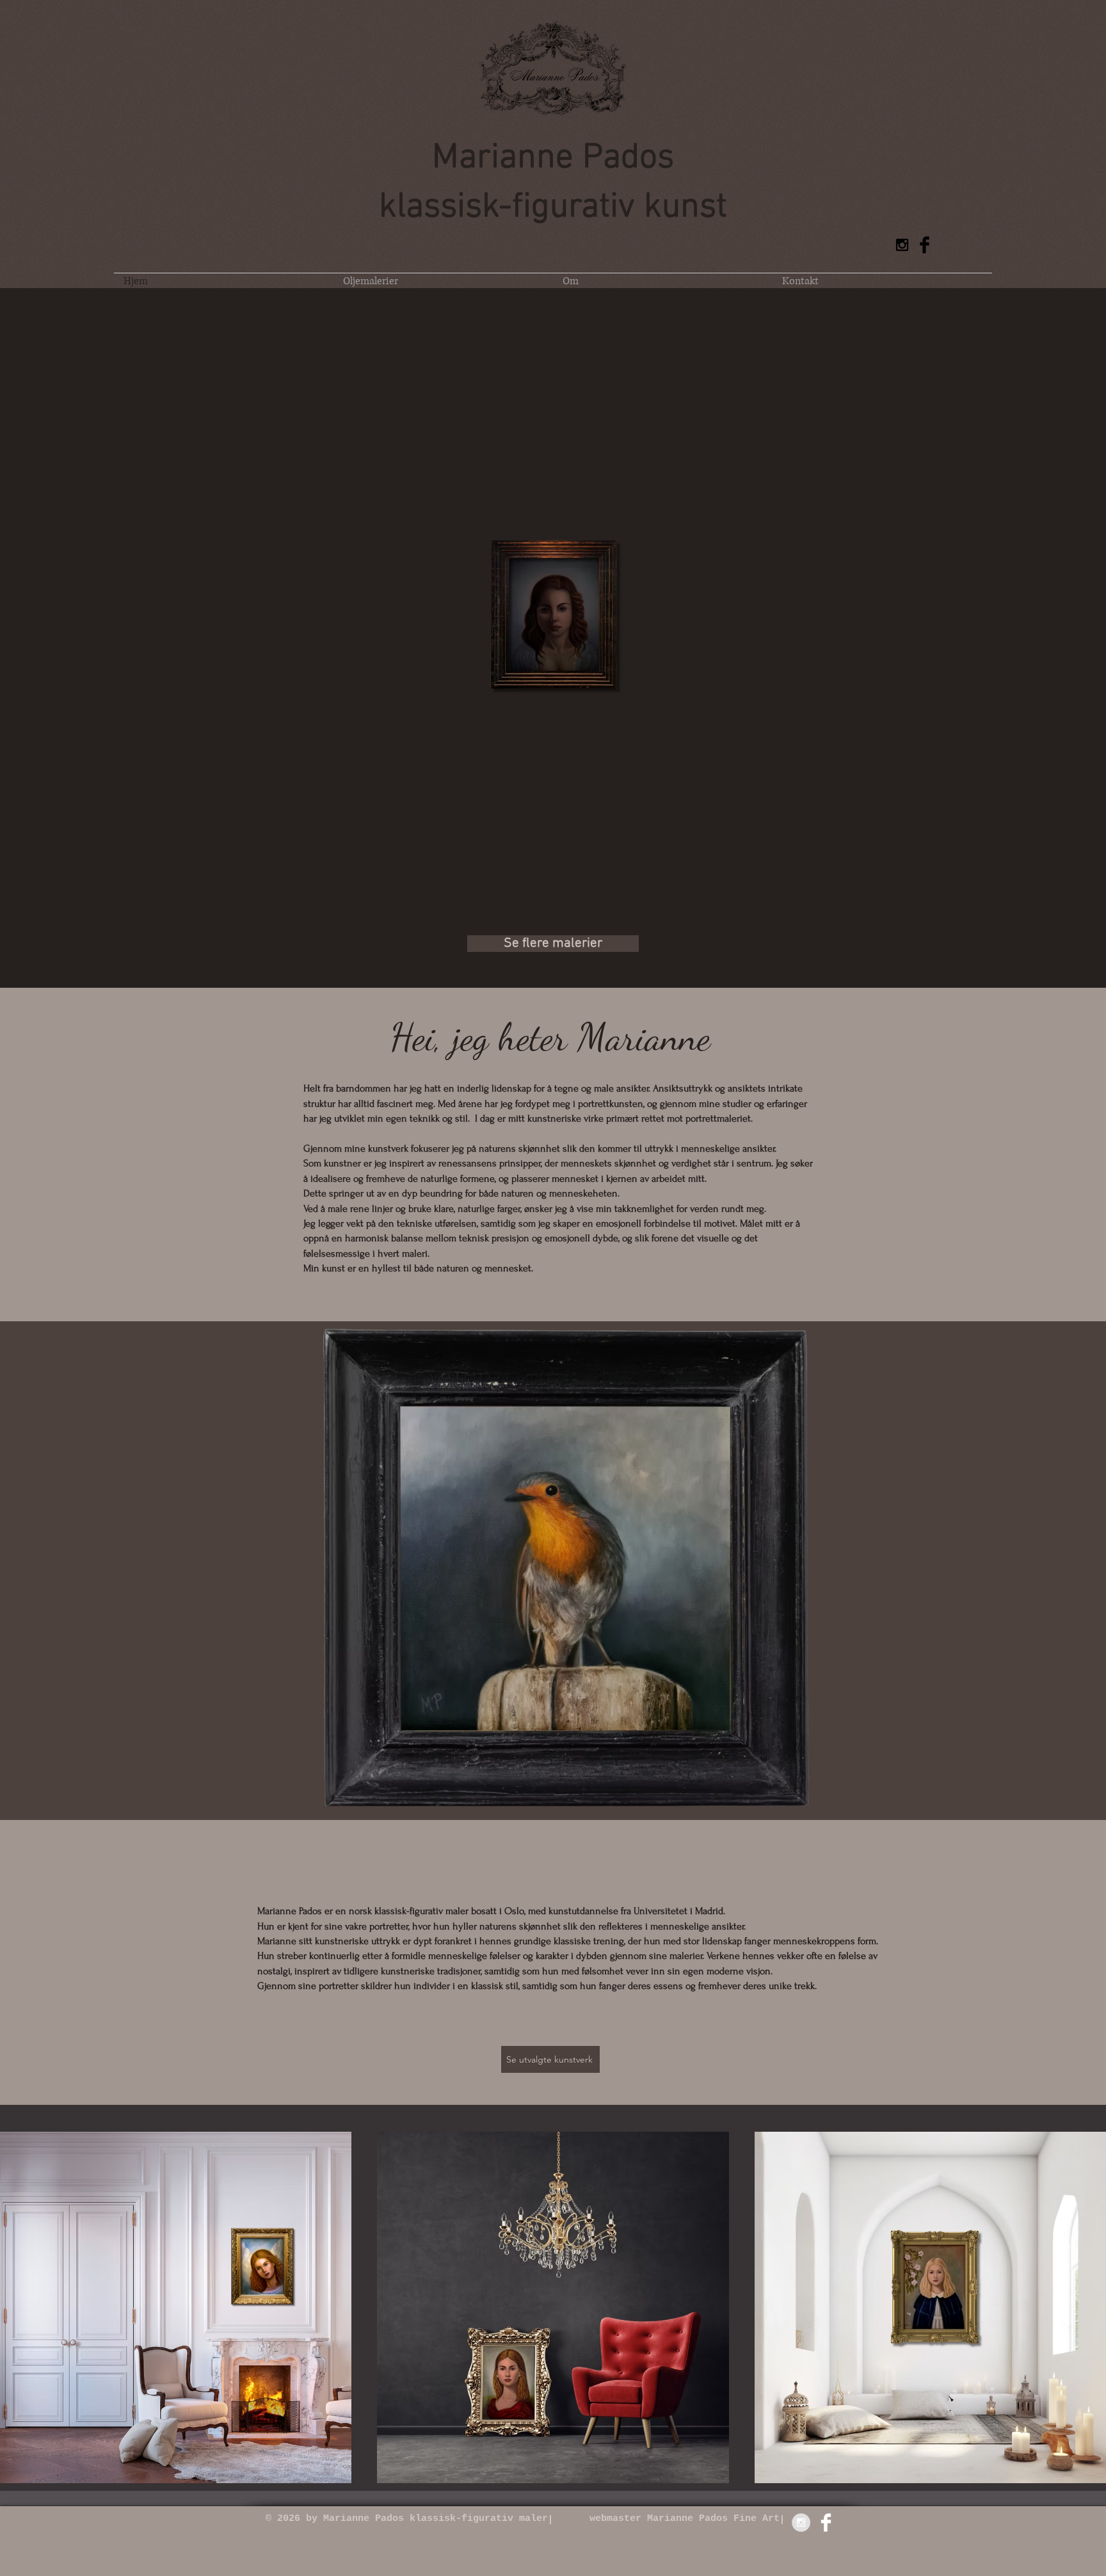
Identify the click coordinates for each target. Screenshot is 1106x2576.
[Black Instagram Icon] (902, 245)
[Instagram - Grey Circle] (801, 2523)
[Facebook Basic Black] (925, 245)
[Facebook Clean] (826, 2523)
